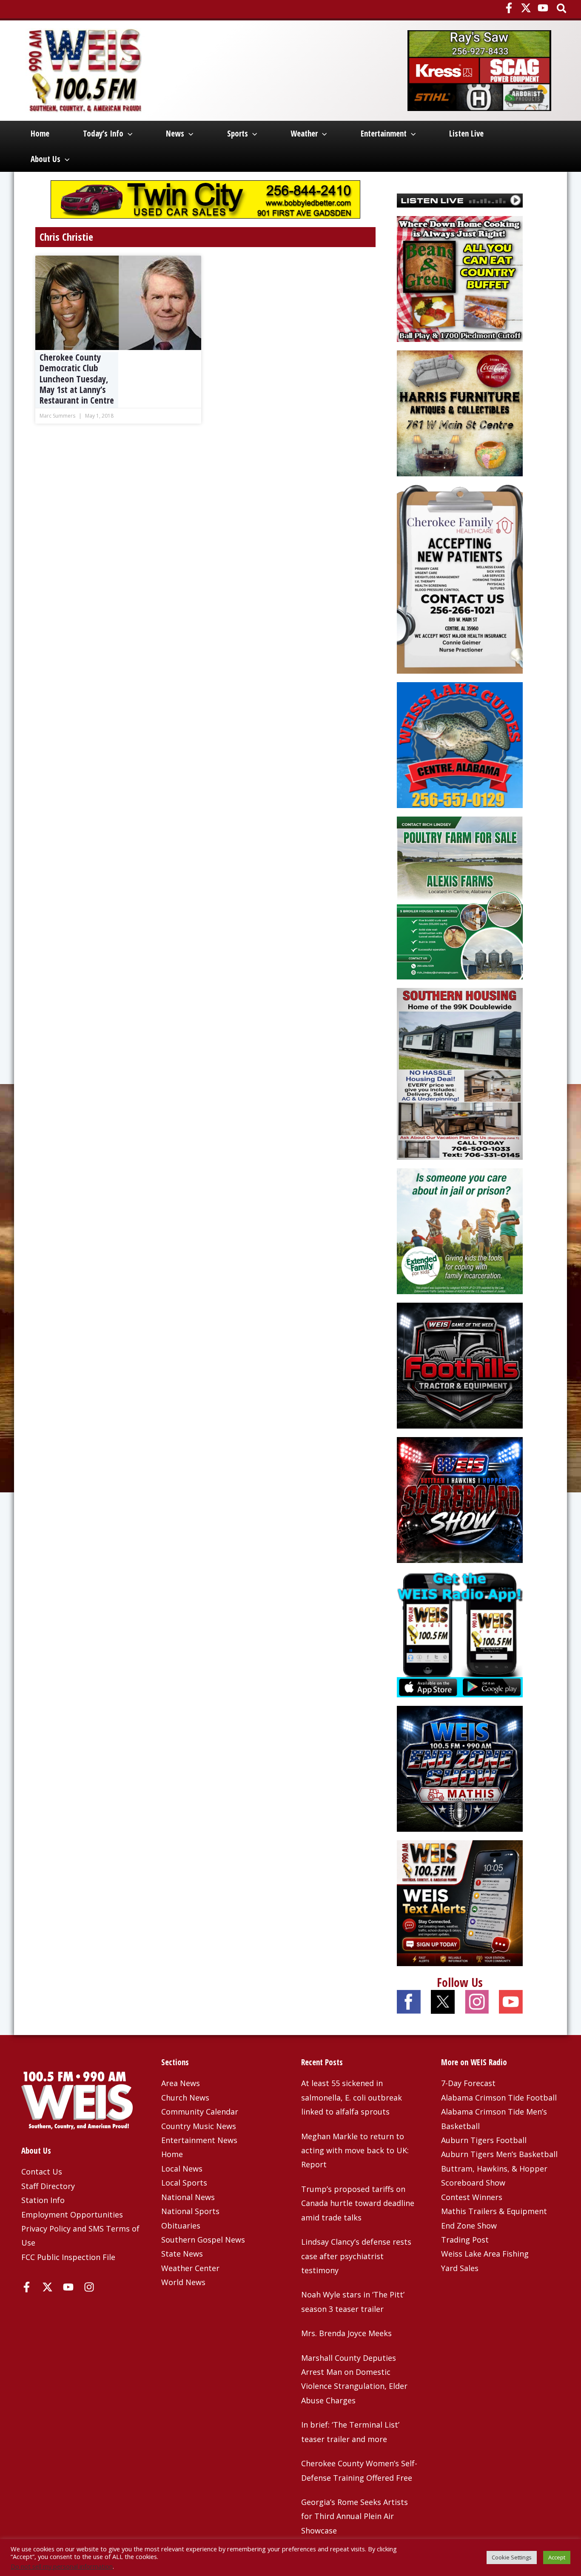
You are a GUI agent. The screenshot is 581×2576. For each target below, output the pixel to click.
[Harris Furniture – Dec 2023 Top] (460, 413)
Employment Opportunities (72, 2215)
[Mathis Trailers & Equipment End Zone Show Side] (460, 1768)
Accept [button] (557, 2557)
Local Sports (184, 2183)
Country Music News (199, 2126)
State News (182, 2254)
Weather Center (190, 2268)
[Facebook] (509, 8)
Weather (304, 134)
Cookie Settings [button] (512, 2557)
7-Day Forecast (468, 2083)
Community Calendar (200, 2112)
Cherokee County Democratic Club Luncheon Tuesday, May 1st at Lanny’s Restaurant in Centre (77, 379)
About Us (46, 159)
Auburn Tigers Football (484, 2140)
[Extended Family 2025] (460, 1230)
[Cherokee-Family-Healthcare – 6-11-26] (460, 578)
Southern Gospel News (203, 2240)
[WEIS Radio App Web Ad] (460, 1633)
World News (183, 2282)
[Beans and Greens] (460, 278)
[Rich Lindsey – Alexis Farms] (460, 897)
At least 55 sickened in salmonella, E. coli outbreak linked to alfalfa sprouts (352, 2097)
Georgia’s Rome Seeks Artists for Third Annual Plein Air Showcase (355, 2516)
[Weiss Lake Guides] (460, 744)
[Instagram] (89, 2287)
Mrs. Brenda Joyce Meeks (346, 2333)
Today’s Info (103, 134)
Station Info (43, 2200)
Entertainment (384, 134)
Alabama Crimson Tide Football (499, 2098)
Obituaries (181, 2226)
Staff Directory (48, 2186)
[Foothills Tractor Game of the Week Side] (460, 1364)
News (175, 134)
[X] (526, 8)
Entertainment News (199, 2140)
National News (188, 2197)
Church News (185, 2098)
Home (40, 134)
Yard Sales (460, 2268)
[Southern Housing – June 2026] (460, 1073)
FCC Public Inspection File (68, 2257)
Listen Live (466, 134)
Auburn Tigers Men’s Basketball (499, 2154)
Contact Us (42, 2172)
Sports (238, 134)
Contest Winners (472, 2197)
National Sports (190, 2211)
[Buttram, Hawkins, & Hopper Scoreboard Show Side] (460, 1499)
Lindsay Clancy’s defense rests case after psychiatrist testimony (356, 2256)
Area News (181, 2083)
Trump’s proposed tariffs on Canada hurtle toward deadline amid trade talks (358, 2203)
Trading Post (465, 2240)
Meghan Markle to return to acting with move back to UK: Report (355, 2150)
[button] (562, 9)
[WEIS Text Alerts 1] (460, 1902)
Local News (182, 2169)
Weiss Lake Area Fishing (485, 2254)
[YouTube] (543, 8)
